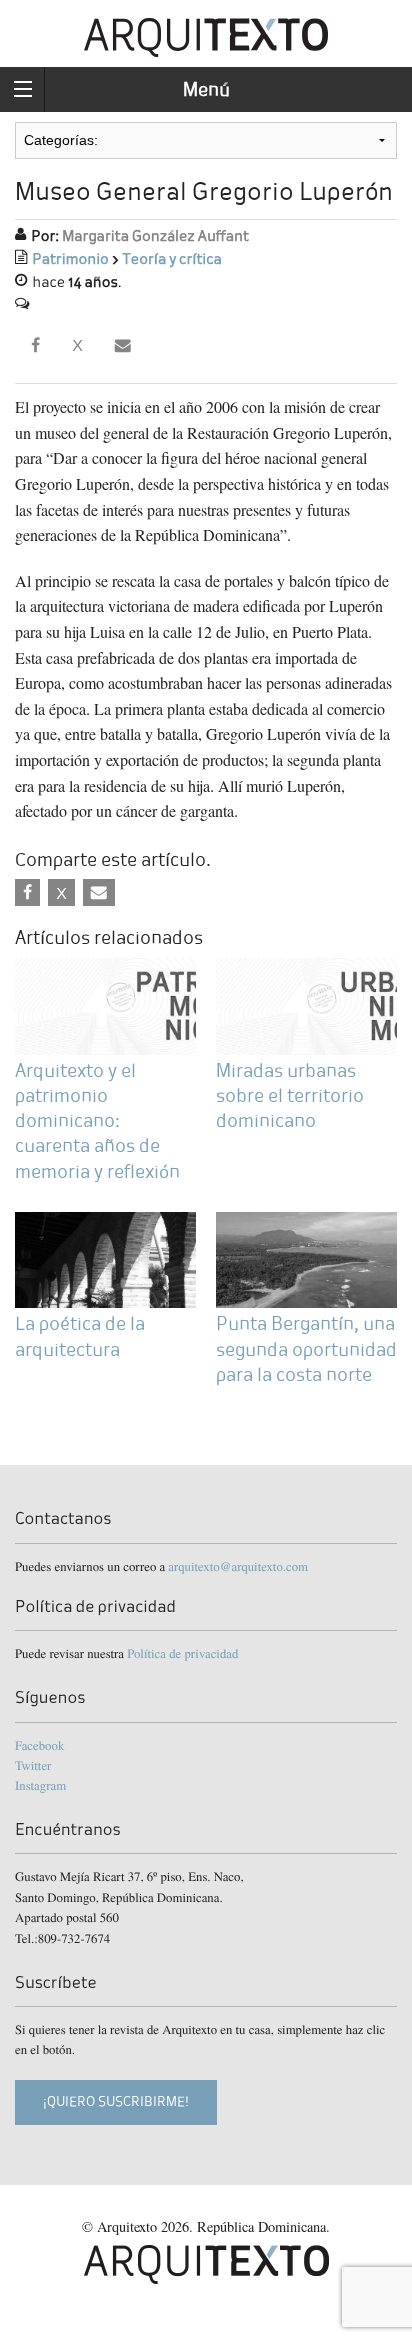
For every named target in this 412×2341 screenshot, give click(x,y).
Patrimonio (70, 259)
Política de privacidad (182, 1653)
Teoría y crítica (172, 259)
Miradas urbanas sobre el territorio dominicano (290, 1095)
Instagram (40, 1785)
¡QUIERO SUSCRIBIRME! (116, 2101)
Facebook (39, 1745)
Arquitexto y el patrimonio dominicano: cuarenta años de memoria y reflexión (97, 1121)
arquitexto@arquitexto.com (238, 1566)
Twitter (33, 1765)
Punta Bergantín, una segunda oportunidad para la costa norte (306, 1348)
